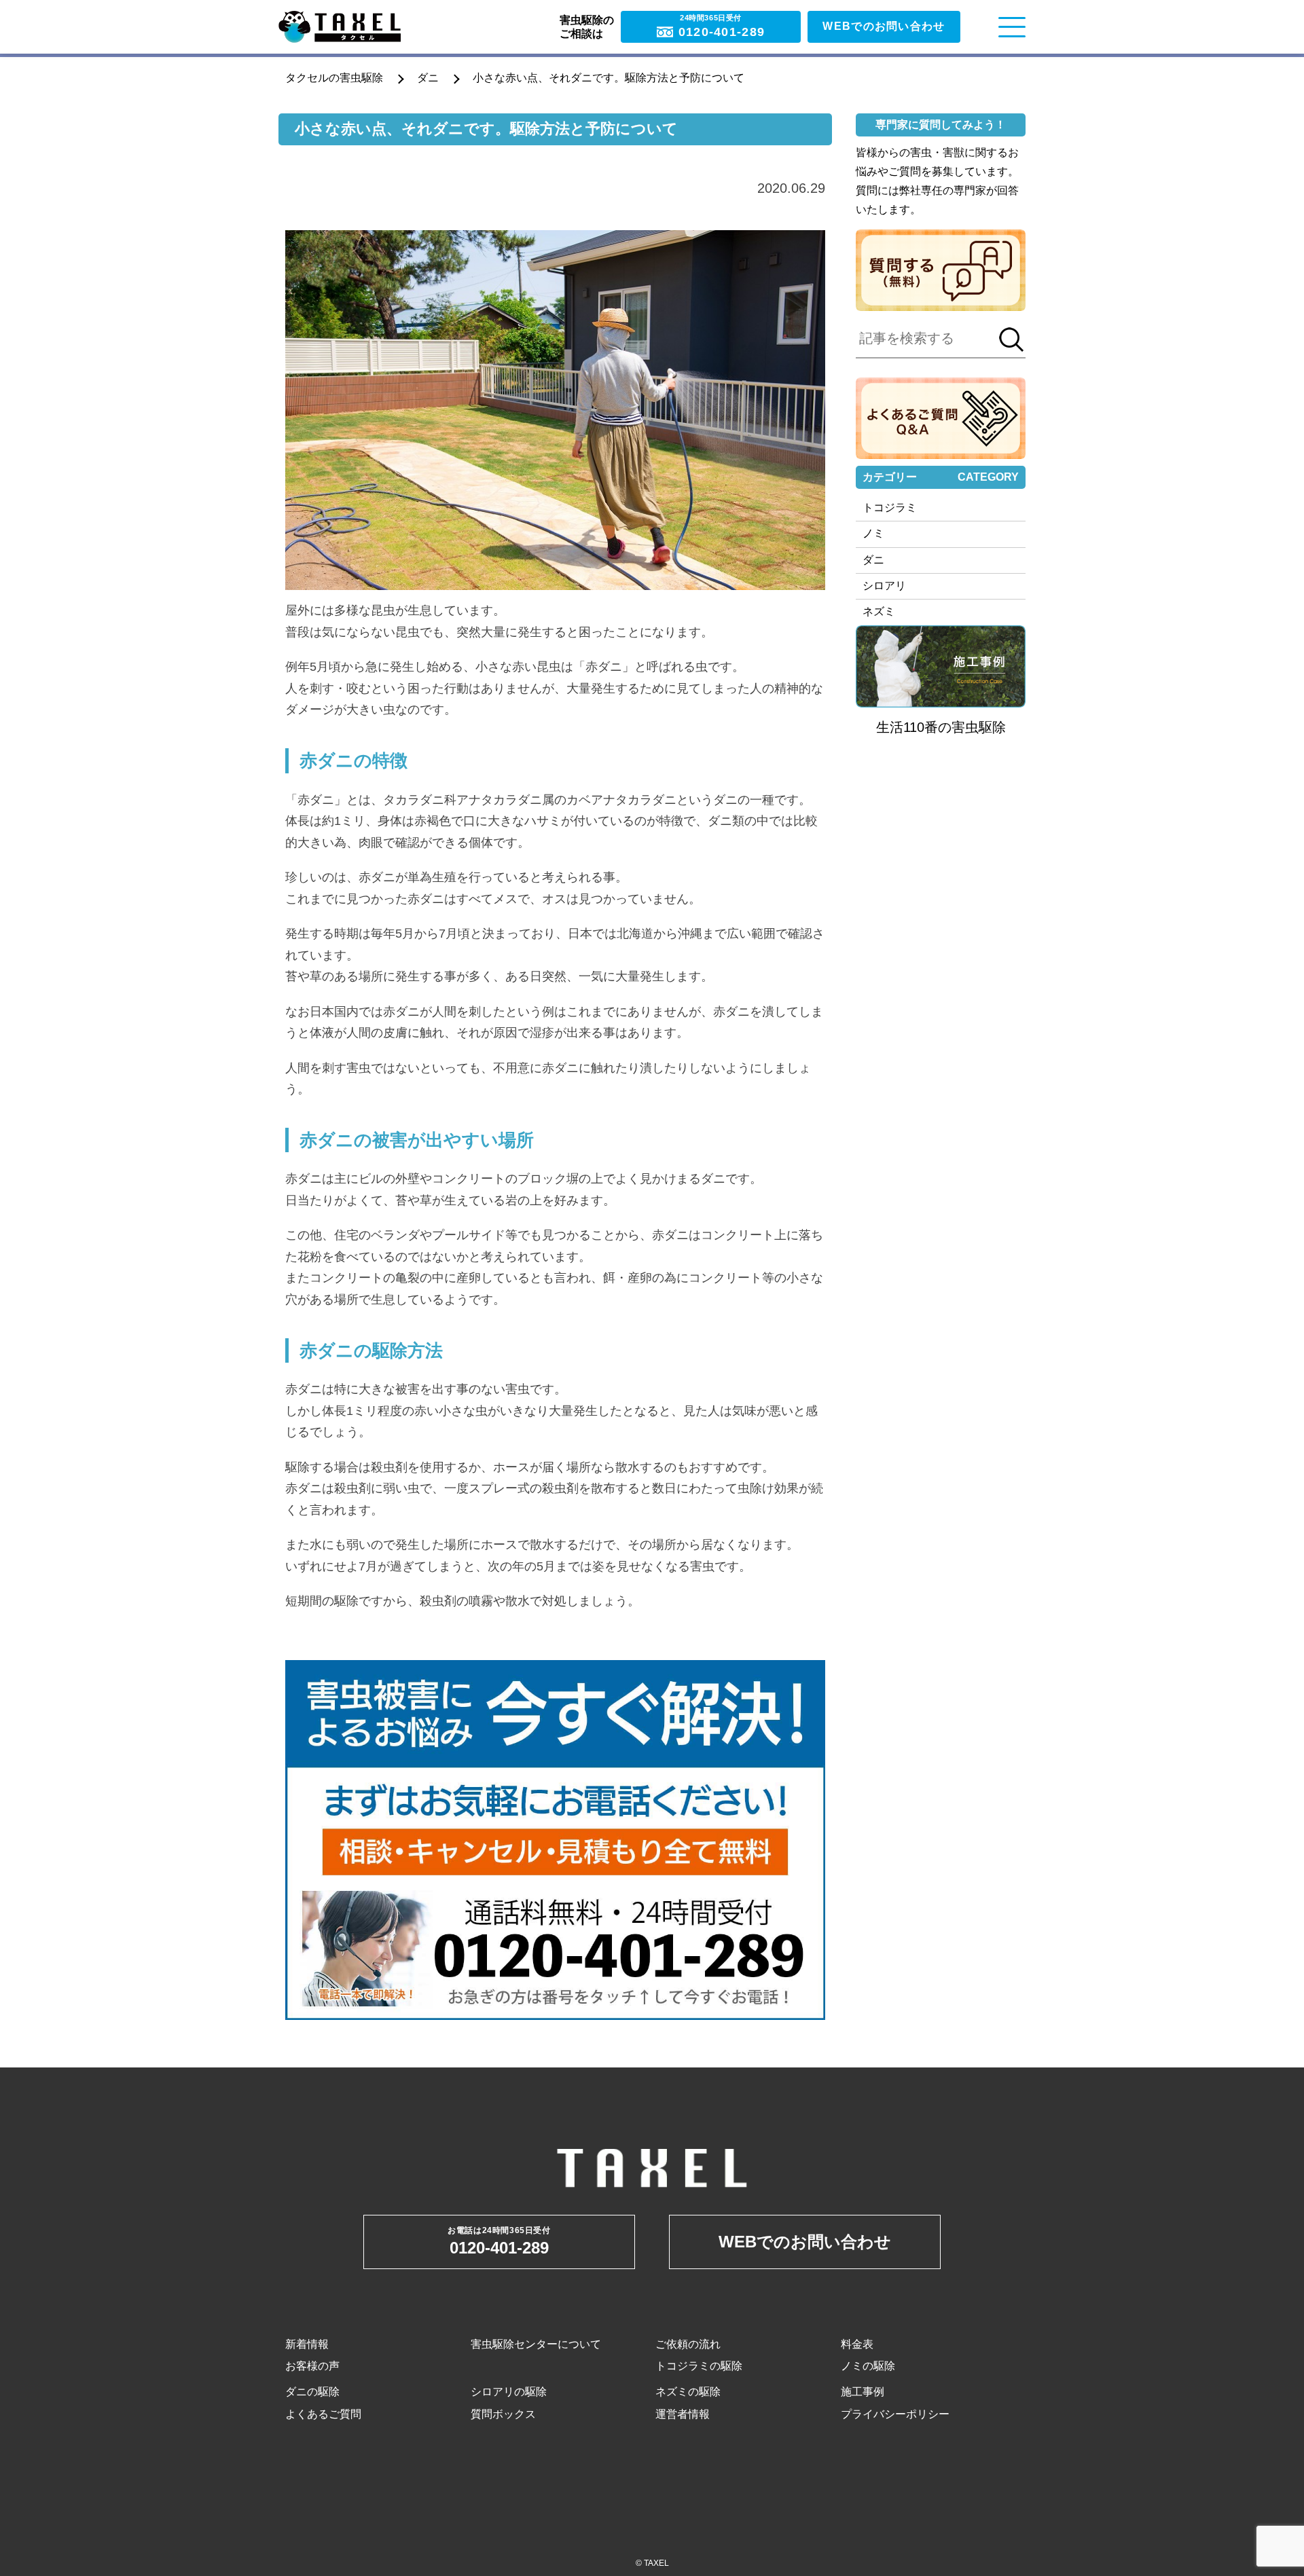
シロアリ (884, 586)
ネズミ (879, 611)
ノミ (873, 533)
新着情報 (307, 2344)
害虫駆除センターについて (536, 2344)
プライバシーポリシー (895, 2414)
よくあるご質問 (323, 2414)
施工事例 (863, 2392)
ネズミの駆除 (688, 2392)
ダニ (428, 78)
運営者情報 (683, 2414)
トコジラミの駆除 (699, 2366)
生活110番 (907, 727)
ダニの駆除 (312, 2392)
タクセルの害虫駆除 (334, 78)
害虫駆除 (979, 727)
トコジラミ (890, 508)
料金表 (857, 2344)
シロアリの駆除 (509, 2392)
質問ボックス (503, 2414)
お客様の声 (312, 2366)
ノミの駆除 (868, 2366)
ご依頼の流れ (688, 2344)
